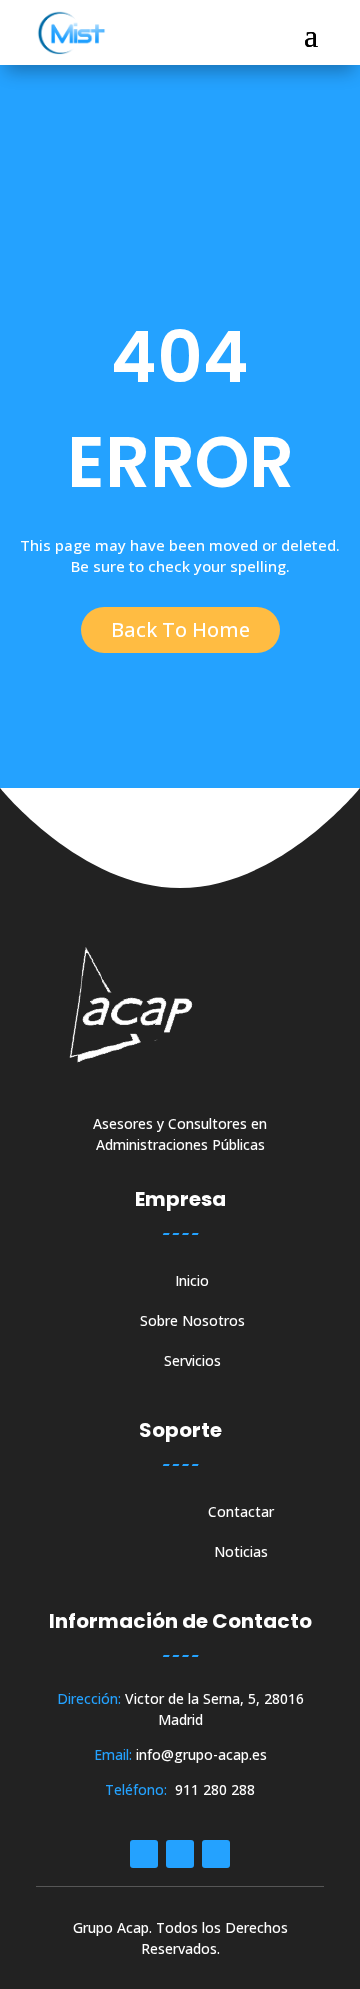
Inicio (192, 1282)
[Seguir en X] (216, 1854)
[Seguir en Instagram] (180, 1854)
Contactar (241, 1513)
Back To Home (180, 629)
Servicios (192, 1362)
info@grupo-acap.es (201, 1754)
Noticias (241, 1553)
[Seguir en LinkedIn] (144, 1854)
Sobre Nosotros (192, 1322)
